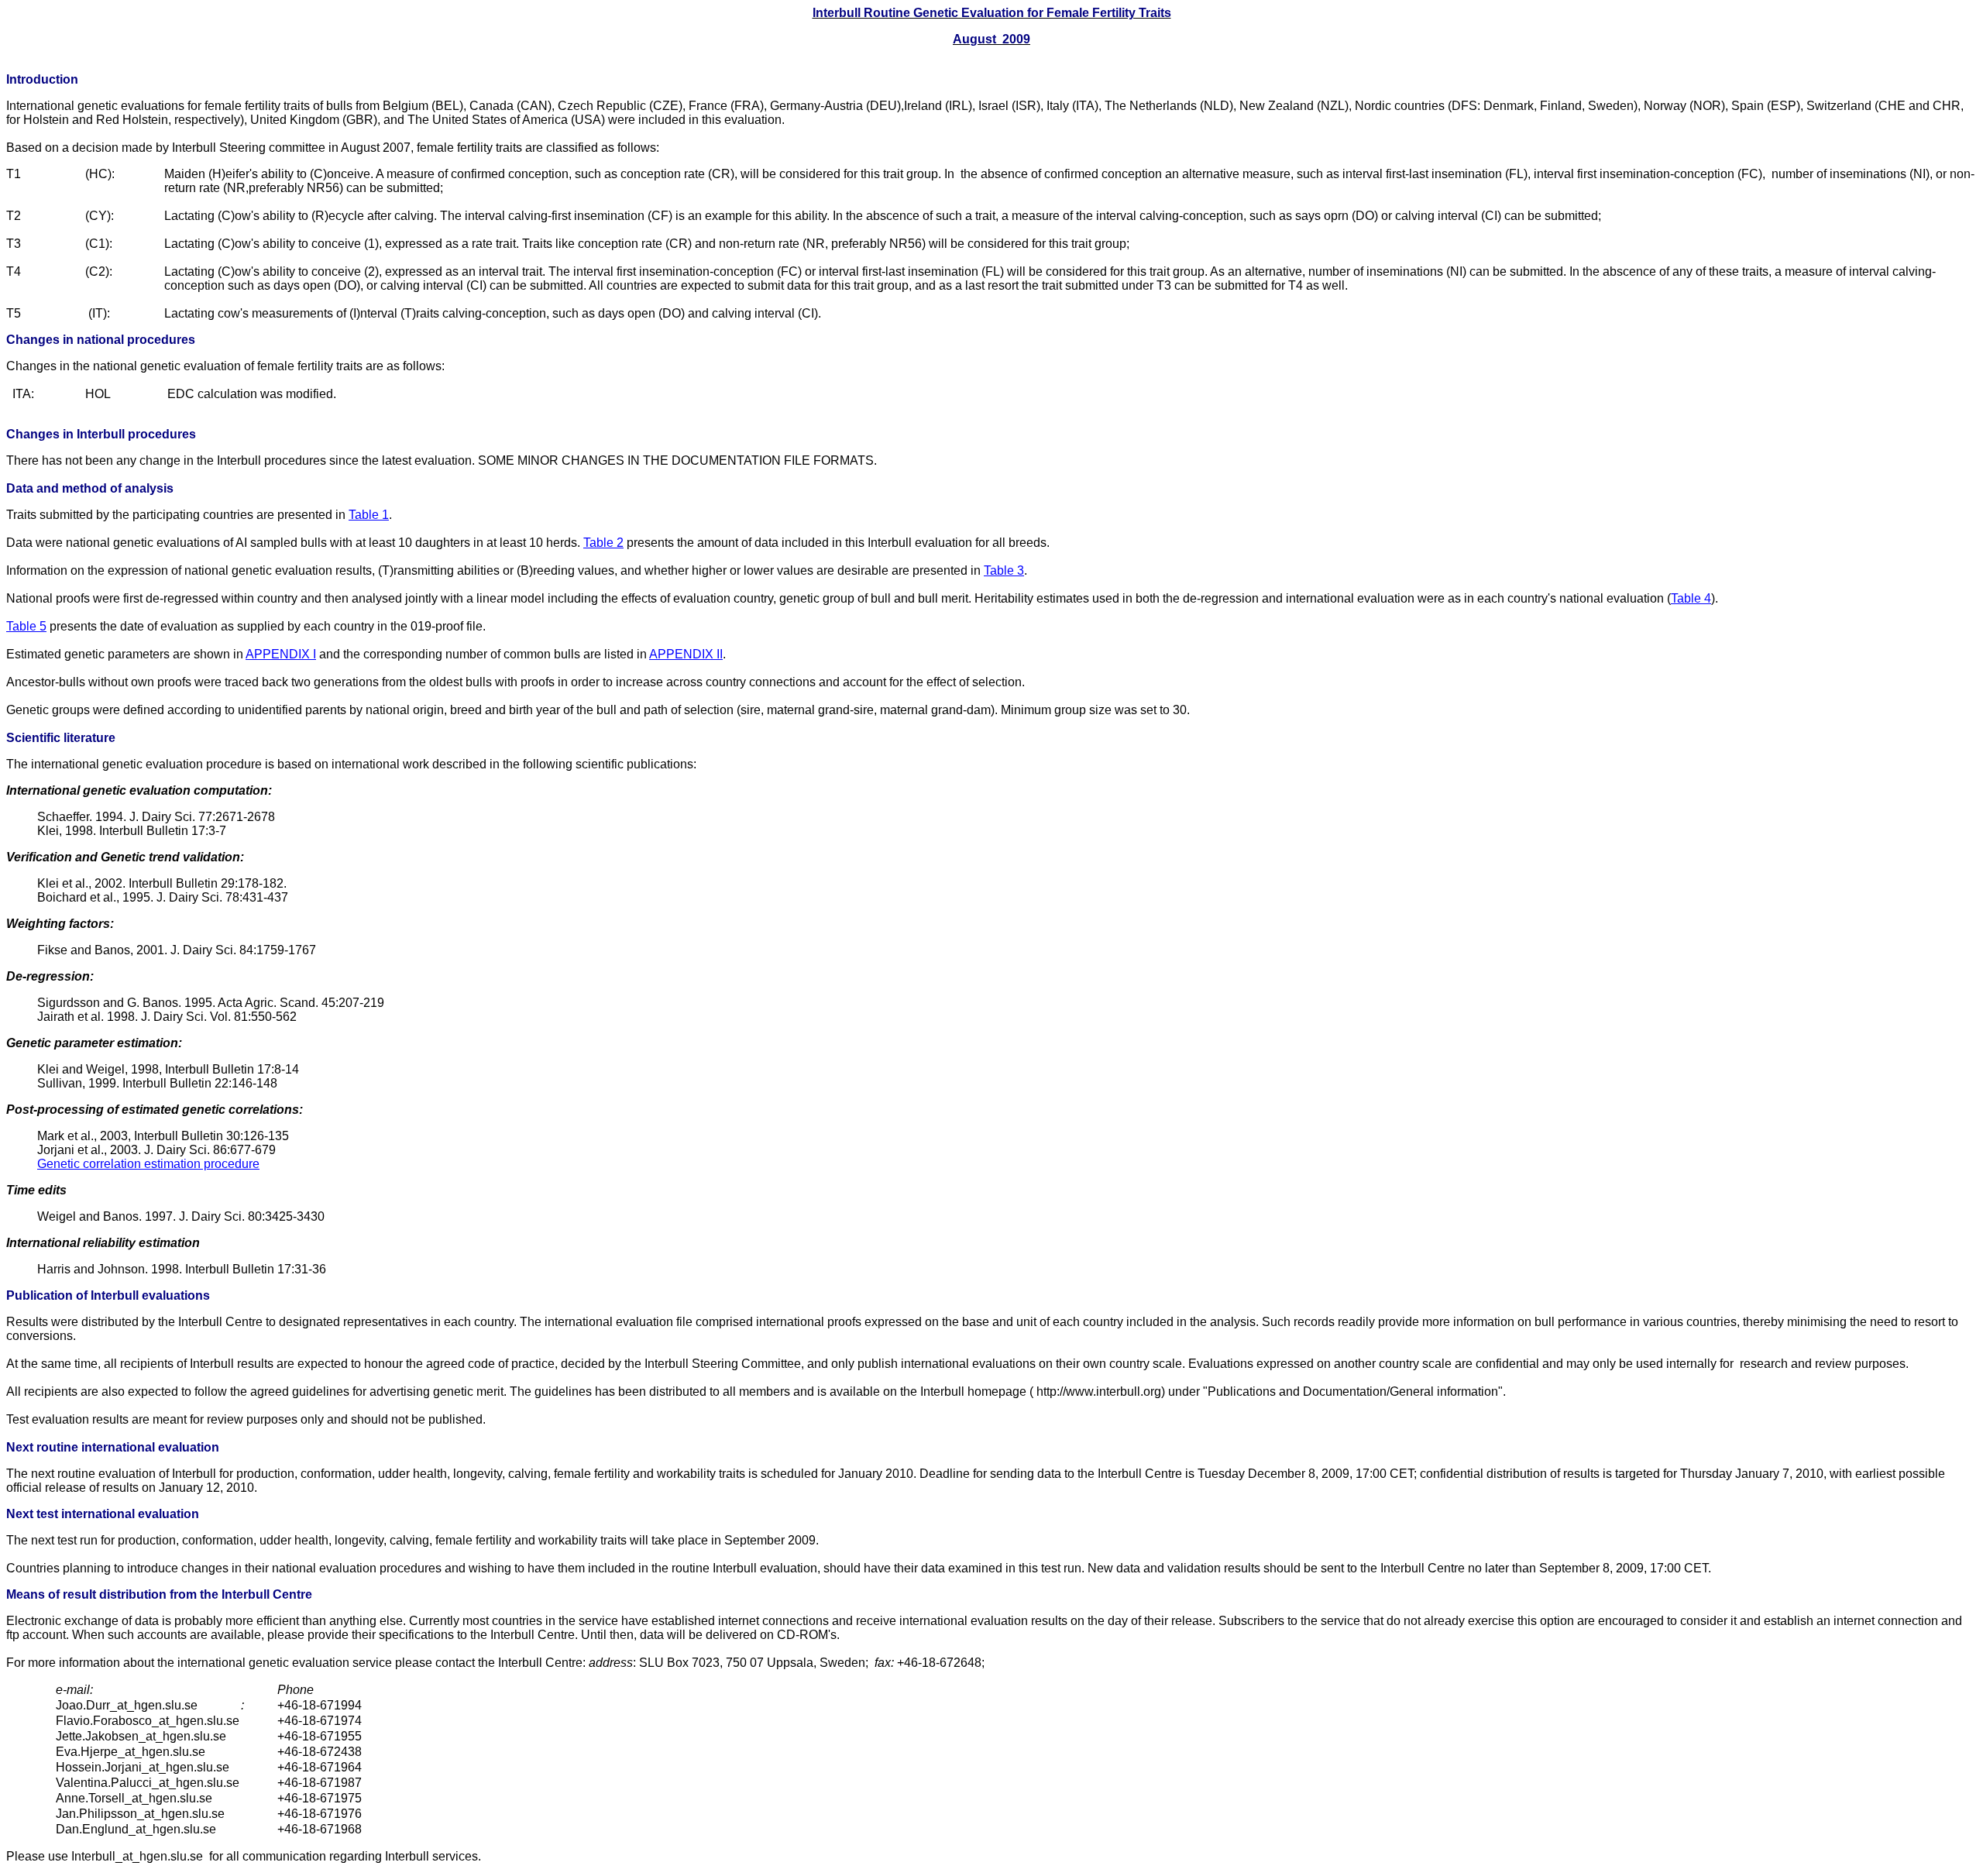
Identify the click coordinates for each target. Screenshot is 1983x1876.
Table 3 (1004, 570)
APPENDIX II (686, 654)
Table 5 (26, 626)
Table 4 (1691, 598)
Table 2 (603, 543)
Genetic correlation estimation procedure (148, 1164)
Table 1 (369, 515)
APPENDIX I (281, 654)
